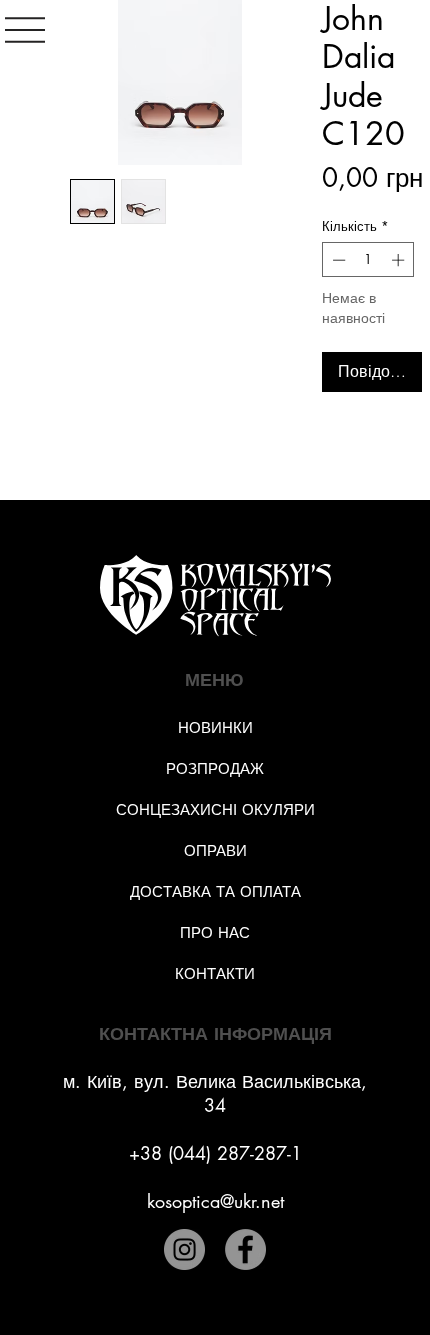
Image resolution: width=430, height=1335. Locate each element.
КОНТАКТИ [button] (215, 973)
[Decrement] (337, 260)
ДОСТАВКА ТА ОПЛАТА (215, 891)
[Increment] (400, 260)
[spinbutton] (368, 260)
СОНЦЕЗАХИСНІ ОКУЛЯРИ (215, 809)
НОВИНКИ (215, 727)
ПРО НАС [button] (215, 932)
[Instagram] (184, 1249)
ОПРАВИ (215, 850)
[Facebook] (245, 1249)
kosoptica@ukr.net (215, 1201)
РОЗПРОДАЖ (215, 768)
